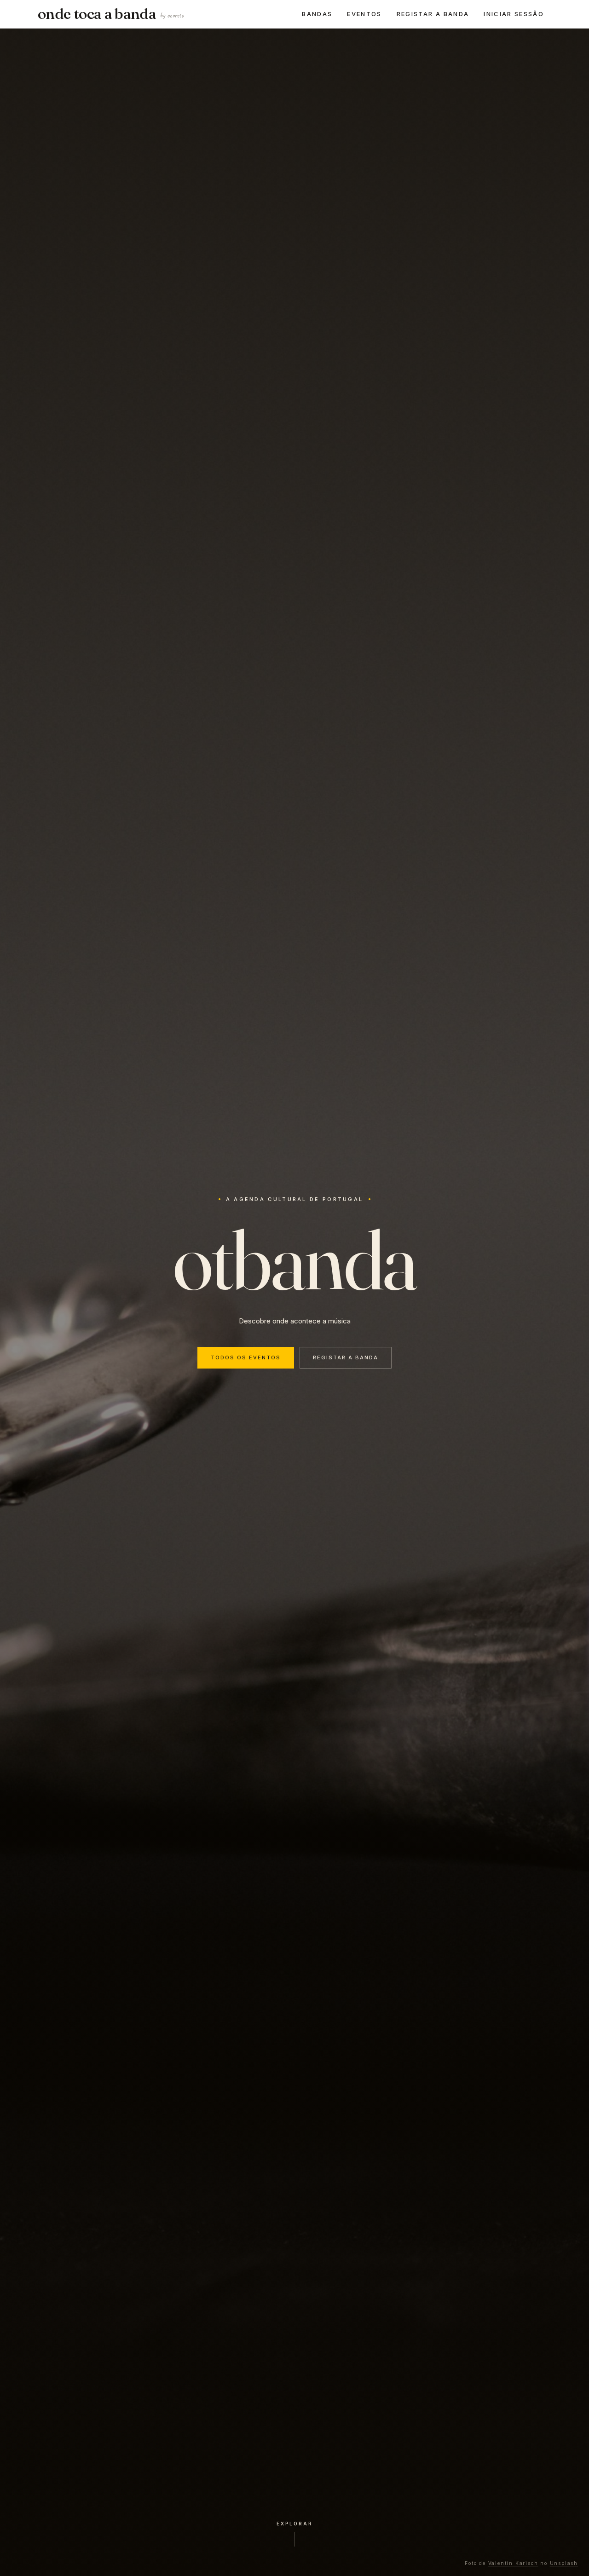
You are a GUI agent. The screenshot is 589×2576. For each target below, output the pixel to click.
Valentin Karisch (513, 2563)
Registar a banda (433, 14)
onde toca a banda (111, 14)
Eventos (364, 14)
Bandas (317, 14)
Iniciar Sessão (514, 14)
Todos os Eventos (246, 1357)
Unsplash (564, 2563)
